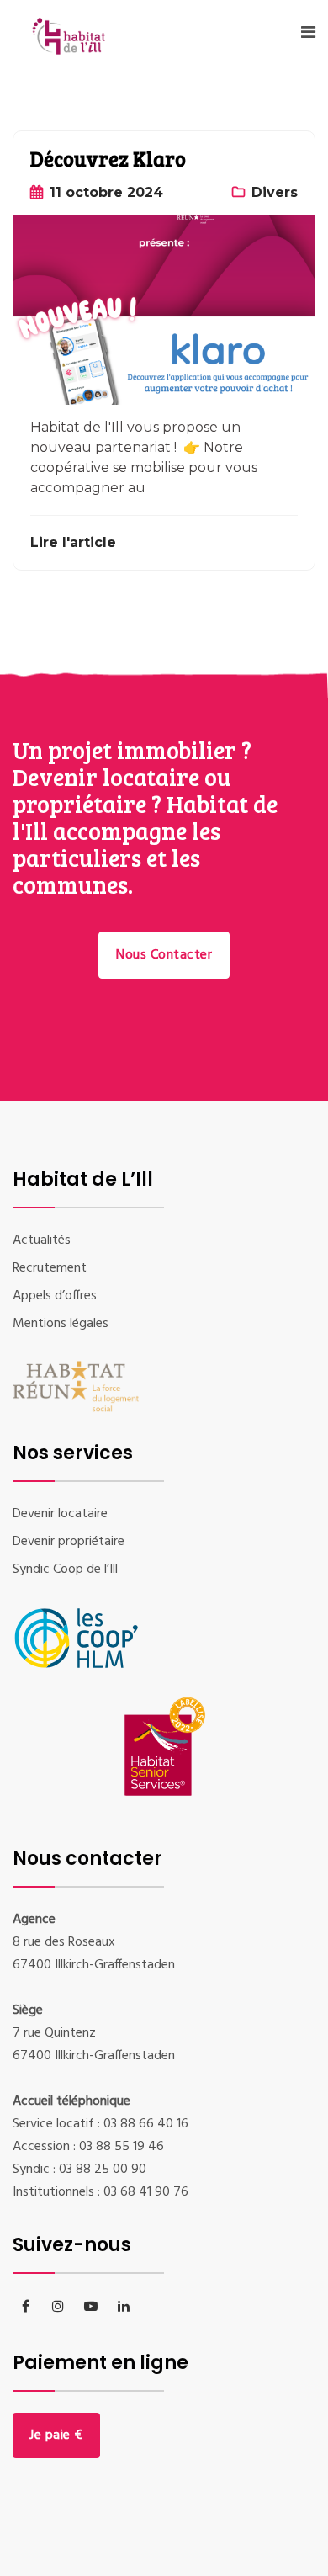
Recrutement (50, 1268)
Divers (275, 192)
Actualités (42, 1240)
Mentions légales (61, 1324)
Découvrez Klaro (108, 159)
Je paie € (56, 2435)
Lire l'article (73, 542)
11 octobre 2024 (106, 192)
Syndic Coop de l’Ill (65, 1570)
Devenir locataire (60, 1514)
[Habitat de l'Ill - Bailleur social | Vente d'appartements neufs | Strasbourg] (81, 49)
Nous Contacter (164, 955)
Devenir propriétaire (69, 1542)
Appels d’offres (55, 1296)
